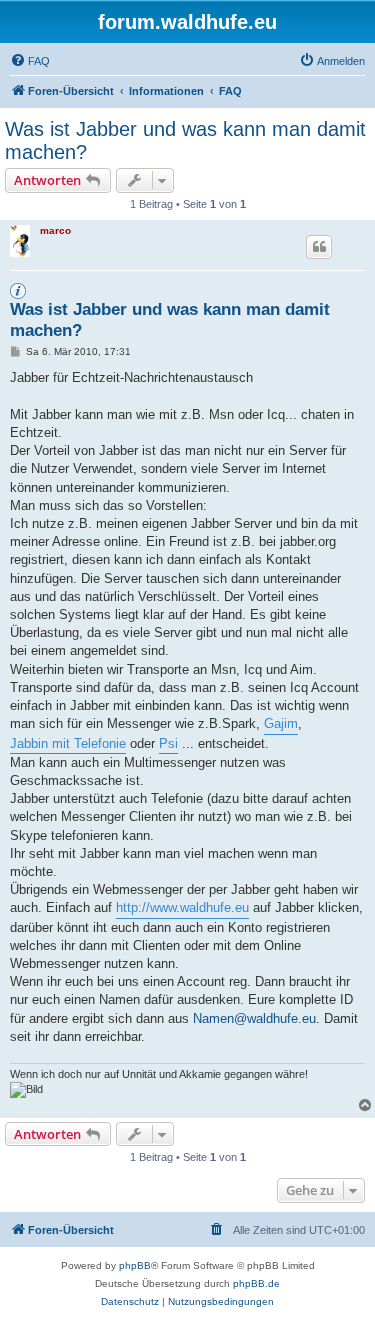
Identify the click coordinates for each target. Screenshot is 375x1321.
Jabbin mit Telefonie (68, 743)
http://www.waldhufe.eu (182, 907)
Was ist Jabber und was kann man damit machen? (185, 140)
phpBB (135, 1265)
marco (55, 230)
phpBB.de (256, 1283)
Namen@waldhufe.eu (254, 1018)
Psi (168, 743)
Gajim (281, 723)
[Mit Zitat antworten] (319, 247)
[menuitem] (30, 61)
